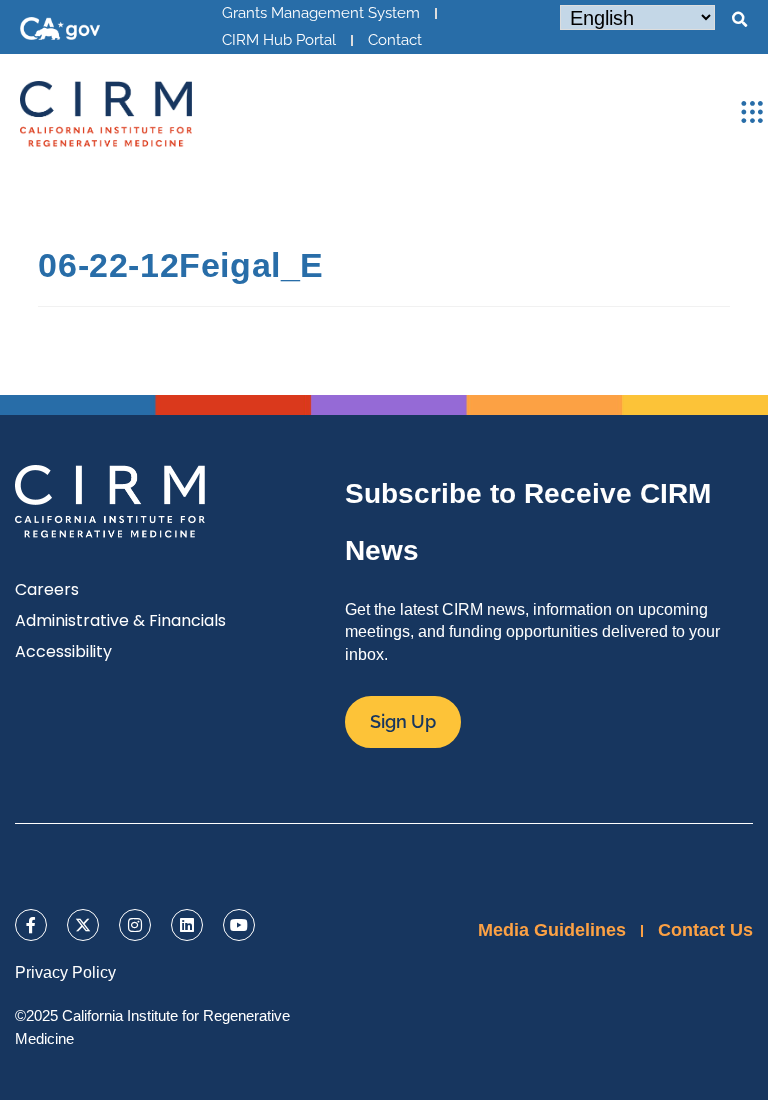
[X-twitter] (83, 925)
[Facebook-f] (31, 925)
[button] (739, 20)
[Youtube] (239, 925)
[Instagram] (135, 925)
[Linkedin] (187, 925)
